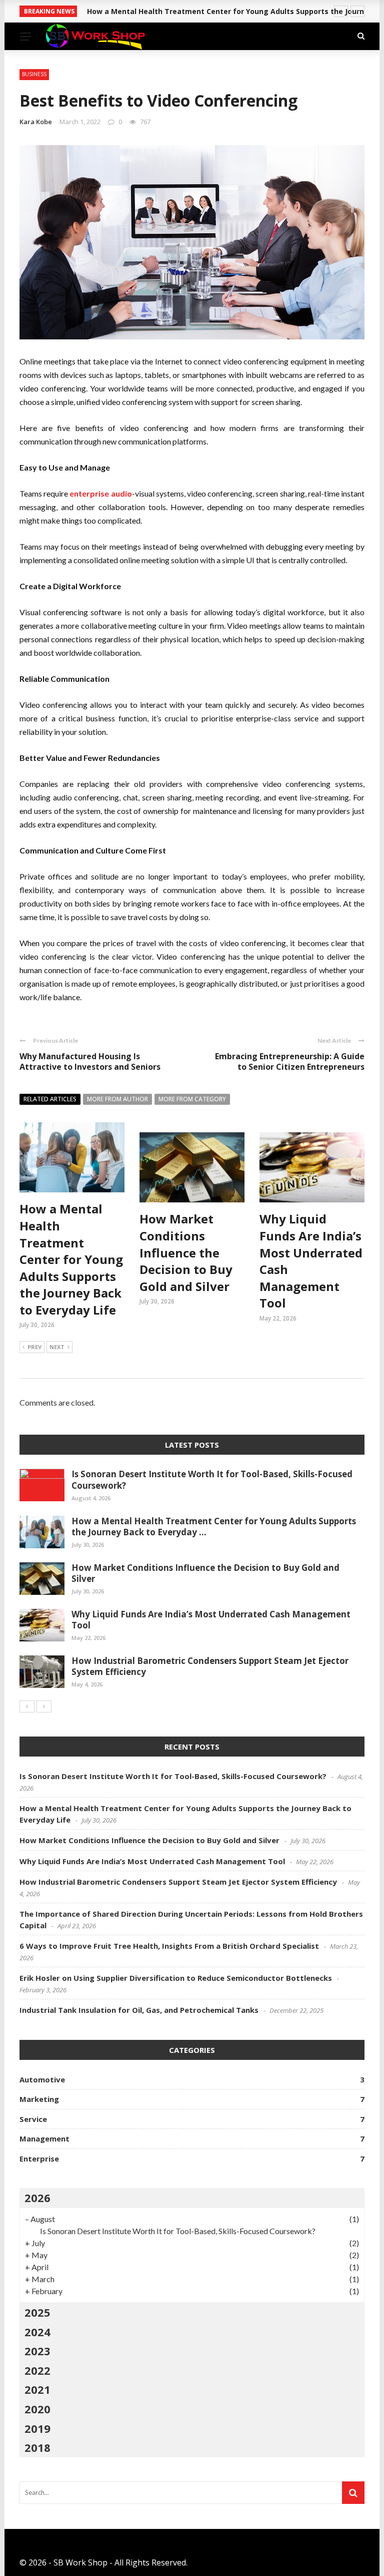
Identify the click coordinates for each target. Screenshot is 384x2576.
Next (57, 1347)
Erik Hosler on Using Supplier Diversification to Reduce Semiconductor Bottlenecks (176, 1978)
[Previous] (27, 1706)
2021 (37, 2389)
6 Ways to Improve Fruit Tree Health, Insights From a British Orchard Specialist (169, 1946)
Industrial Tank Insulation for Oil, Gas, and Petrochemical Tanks (139, 2010)
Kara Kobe (36, 122)
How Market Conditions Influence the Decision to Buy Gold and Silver (186, 1252)
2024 (37, 2332)
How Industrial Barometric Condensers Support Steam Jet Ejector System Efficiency (210, 1666)
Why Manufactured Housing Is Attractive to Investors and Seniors (90, 1061)
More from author (117, 1099)
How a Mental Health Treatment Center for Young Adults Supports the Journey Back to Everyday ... (214, 1527)
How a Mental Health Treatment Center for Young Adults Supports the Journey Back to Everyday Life (71, 1259)
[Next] (44, 1706)
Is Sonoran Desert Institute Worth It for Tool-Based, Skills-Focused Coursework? (212, 1479)
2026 (37, 2198)
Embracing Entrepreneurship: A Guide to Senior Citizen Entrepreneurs (290, 1061)
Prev (34, 1347)
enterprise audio (100, 493)
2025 (37, 2312)
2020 (37, 2409)
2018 (37, 2447)
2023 (37, 2351)
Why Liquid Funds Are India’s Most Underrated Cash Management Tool (211, 1620)
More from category (192, 1099)
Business (34, 74)
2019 (37, 2428)
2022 (37, 2370)
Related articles (50, 1099)
